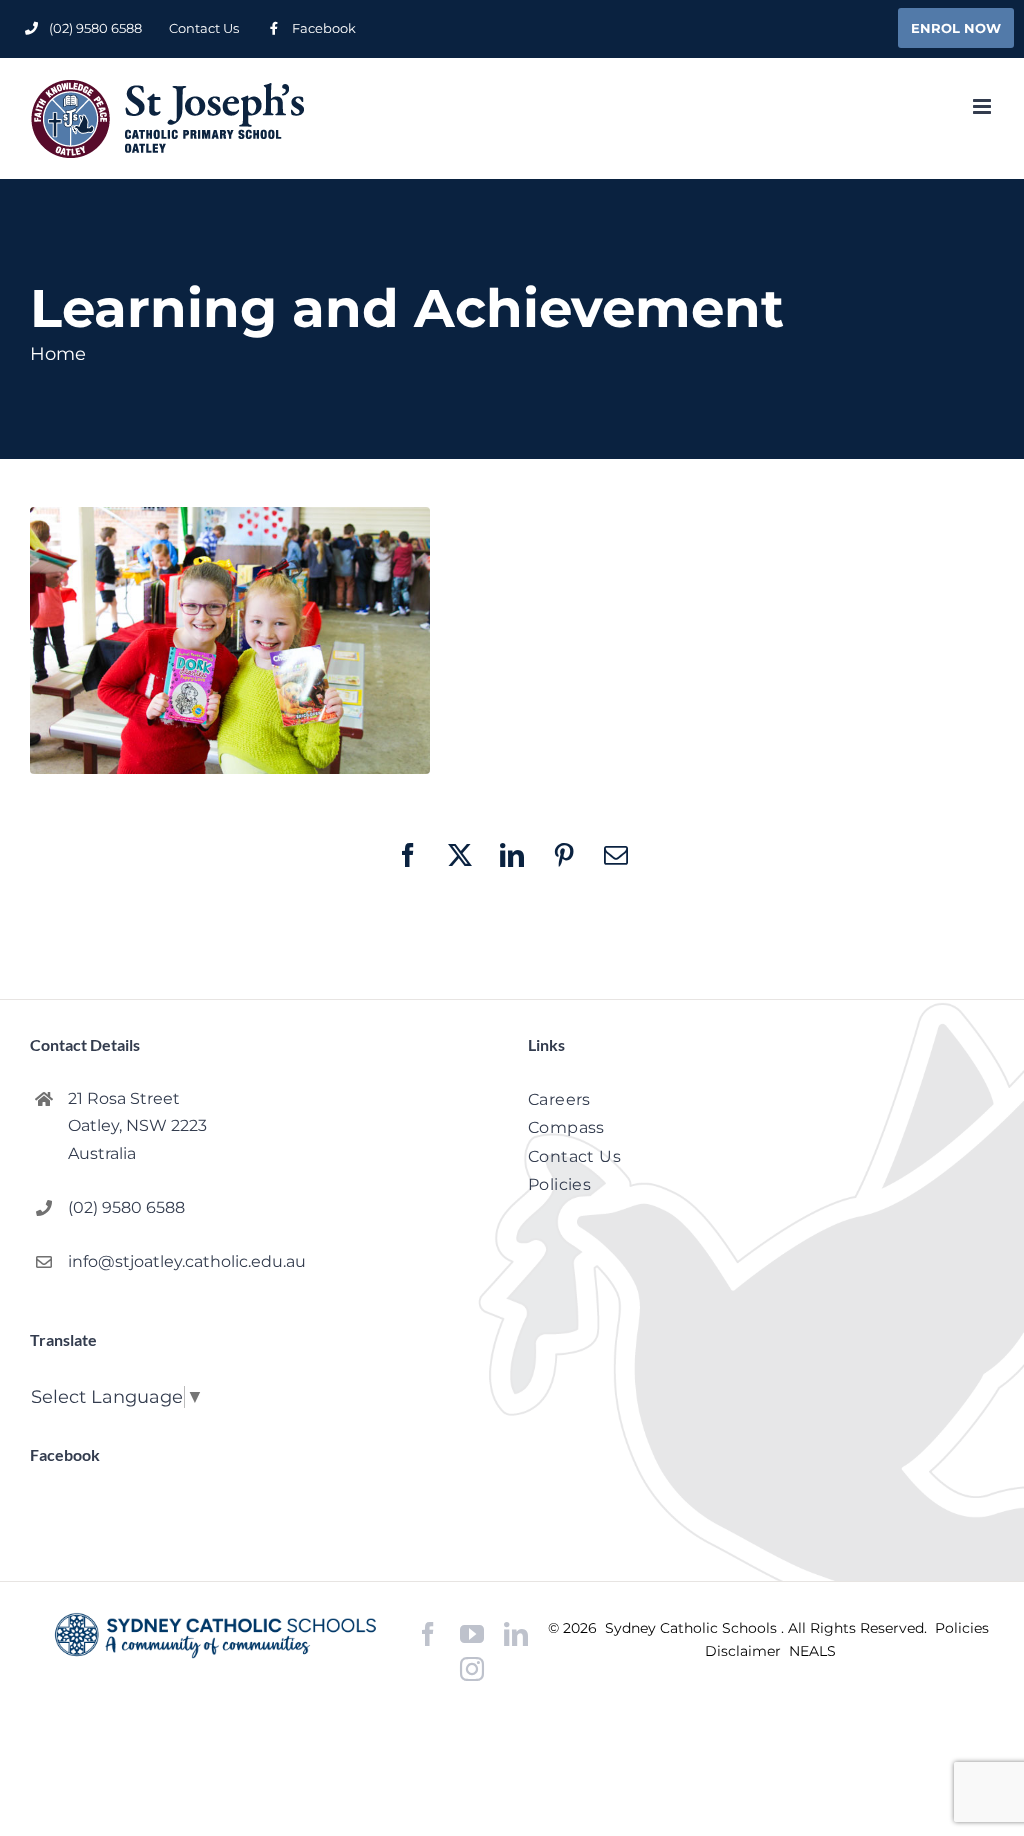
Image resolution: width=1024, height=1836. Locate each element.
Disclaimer (745, 1651)
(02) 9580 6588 (126, 1207)
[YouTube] (472, 1634)
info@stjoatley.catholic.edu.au (187, 1261)
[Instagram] (472, 1669)
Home (58, 354)
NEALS (812, 1651)
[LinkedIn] (516, 1634)
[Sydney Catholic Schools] (215, 1635)
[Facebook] (428, 1634)
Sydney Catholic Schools (693, 1628)
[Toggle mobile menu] (983, 106)
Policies (962, 1628)
